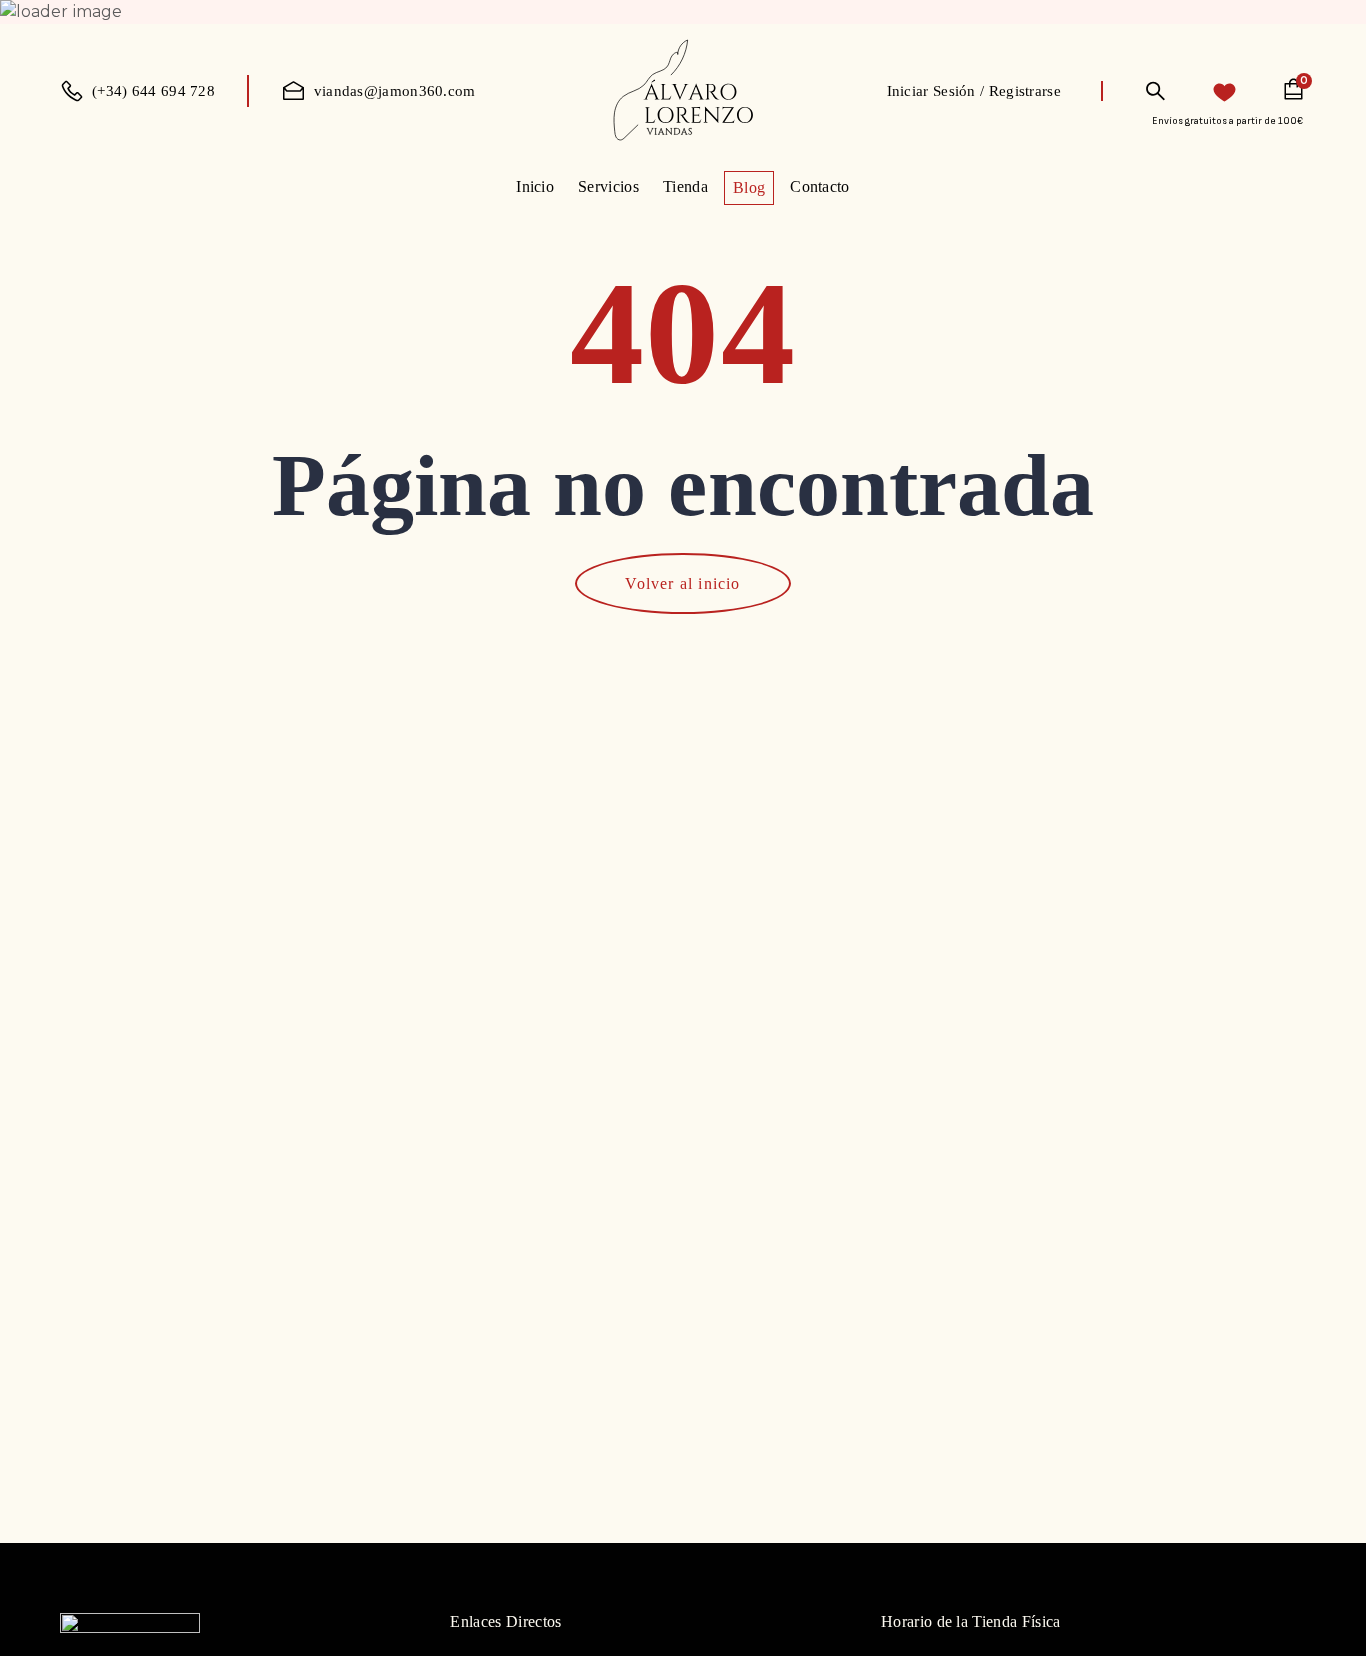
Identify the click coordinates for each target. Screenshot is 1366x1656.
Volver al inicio (682, 583)
